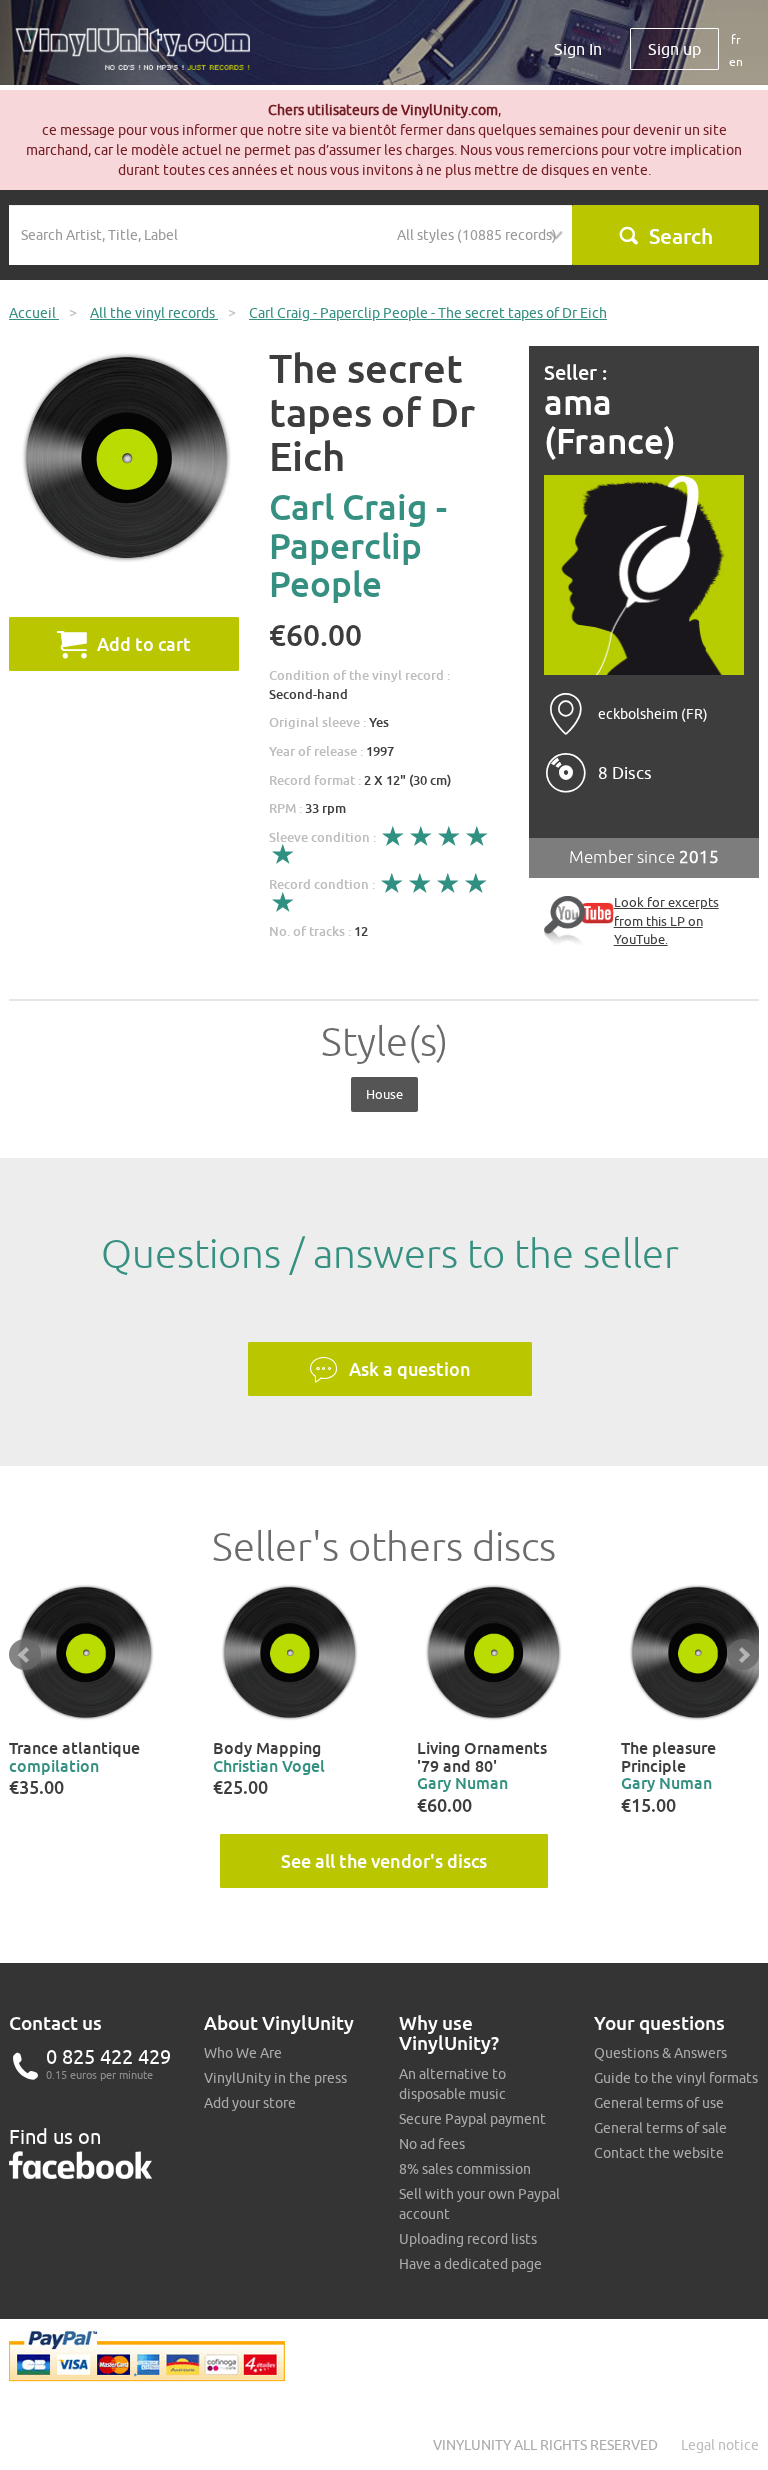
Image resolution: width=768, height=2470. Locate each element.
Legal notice (720, 2445)
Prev (25, 1655)
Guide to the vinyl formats (676, 2078)
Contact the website (659, 2153)
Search (681, 236)
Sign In (578, 49)
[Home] (140, 56)
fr (736, 39)
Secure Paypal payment (472, 2119)
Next (743, 1655)
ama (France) (610, 421)
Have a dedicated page (470, 2264)
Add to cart (144, 644)
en (736, 61)
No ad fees (432, 2144)
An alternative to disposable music (452, 2084)
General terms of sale (660, 2128)
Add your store (250, 2103)
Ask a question (410, 1369)
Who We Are (243, 2053)
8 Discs (625, 773)
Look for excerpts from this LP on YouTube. (666, 920)
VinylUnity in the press (275, 2078)
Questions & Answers (660, 2053)
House (384, 1094)
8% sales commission (465, 2169)
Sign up (674, 49)
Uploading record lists (468, 2239)
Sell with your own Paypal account (479, 2204)
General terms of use (659, 2103)
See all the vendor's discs (384, 1861)
